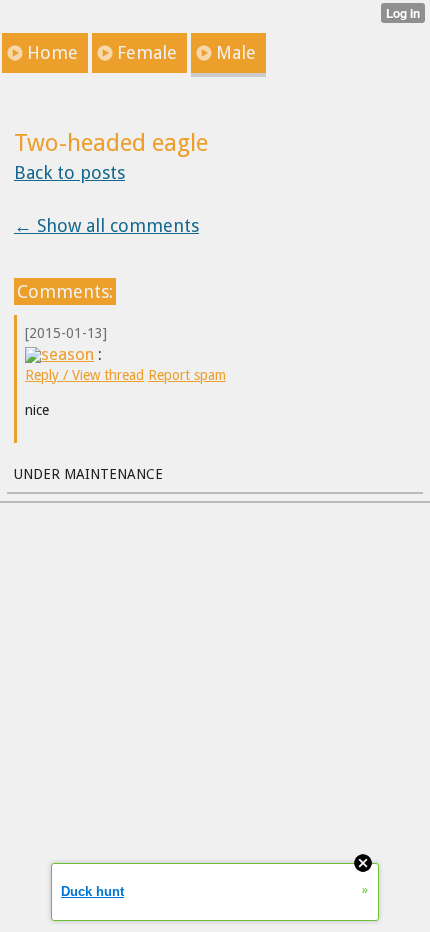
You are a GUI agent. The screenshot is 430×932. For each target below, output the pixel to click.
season (67, 354)
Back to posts (69, 172)
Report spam (187, 375)
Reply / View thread (84, 375)
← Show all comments (106, 225)
